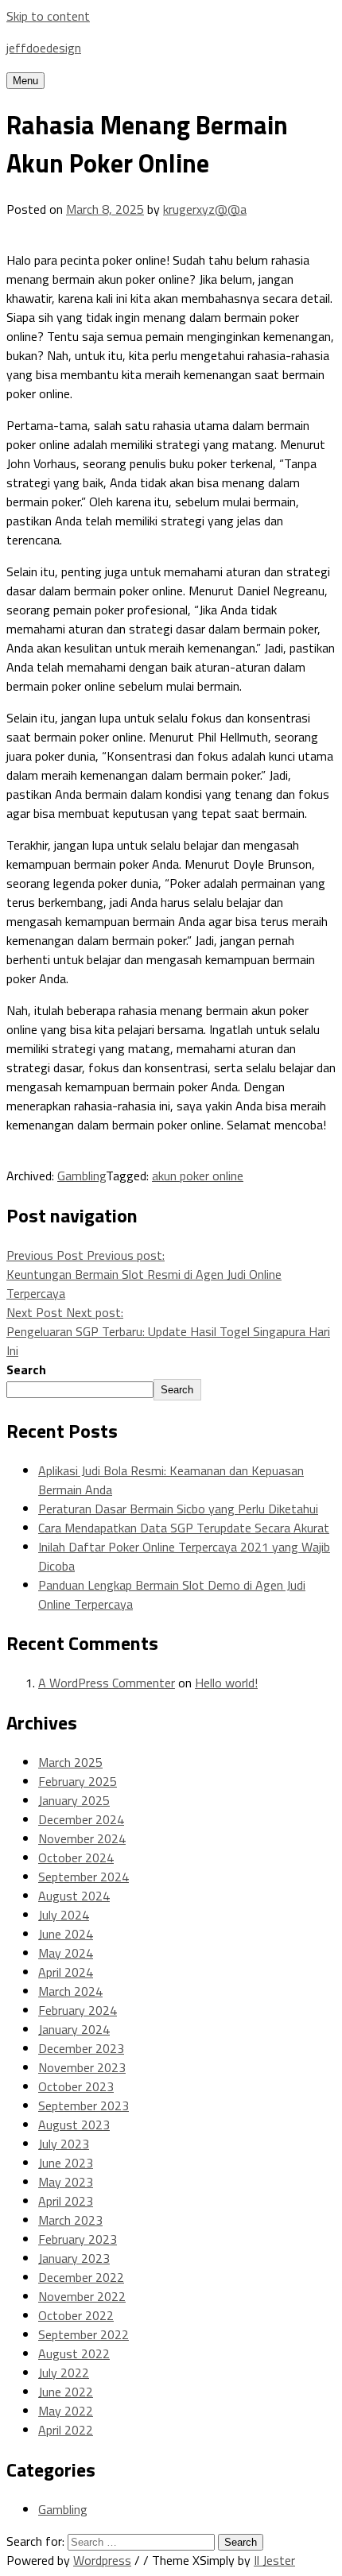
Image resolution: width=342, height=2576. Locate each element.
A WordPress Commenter (107, 1683)
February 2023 (78, 2239)
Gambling (82, 1176)
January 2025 (74, 1800)
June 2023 (66, 2163)
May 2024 (66, 1953)
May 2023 (66, 2182)
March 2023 (70, 2220)
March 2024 (70, 1991)
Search (26, 1369)
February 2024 (78, 2010)
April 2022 (66, 2430)
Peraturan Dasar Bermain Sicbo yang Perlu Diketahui (178, 1509)
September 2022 (84, 2334)
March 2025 (70, 1762)
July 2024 (64, 1915)
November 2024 (82, 1838)
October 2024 (76, 1857)
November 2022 (82, 2296)
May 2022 (66, 2411)
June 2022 (66, 2392)
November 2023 (82, 2067)
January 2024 (74, 2029)
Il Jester (274, 2560)
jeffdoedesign (44, 48)
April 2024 (66, 1972)
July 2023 (64, 2144)
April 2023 (66, 2201)
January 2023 (74, 2258)
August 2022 (74, 2353)
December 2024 (81, 1819)
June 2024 (66, 1934)
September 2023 (84, 2105)
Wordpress (102, 2560)
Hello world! (226, 1683)
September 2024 (84, 1877)
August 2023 (74, 2125)
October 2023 (76, 2086)
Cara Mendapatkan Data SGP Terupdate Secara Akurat (184, 1528)
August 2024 (74, 1896)
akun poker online (198, 1176)
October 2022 (76, 2315)
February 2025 (78, 1781)
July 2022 (64, 2373)
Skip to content (48, 16)
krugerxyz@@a (205, 209)
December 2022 (81, 2277)
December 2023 (81, 2048)
